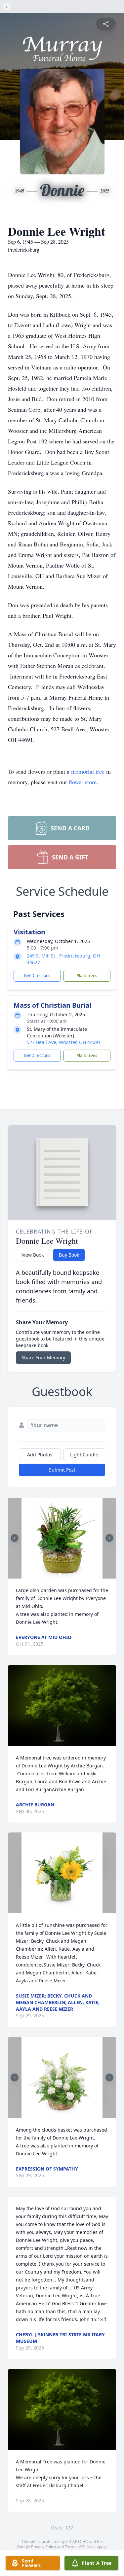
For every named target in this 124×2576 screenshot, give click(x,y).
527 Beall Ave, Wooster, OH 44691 (64, 1042)
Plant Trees (87, 975)
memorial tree (88, 771)
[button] (62, 1538)
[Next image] (109, 1538)
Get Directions (37, 975)
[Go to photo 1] (60, 1575)
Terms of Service (80, 2547)
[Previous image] (15, 1538)
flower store (83, 782)
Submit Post (62, 1470)
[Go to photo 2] (64, 1575)
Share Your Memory (43, 1358)
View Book (33, 1255)
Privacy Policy (43, 2547)
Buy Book (69, 1255)
